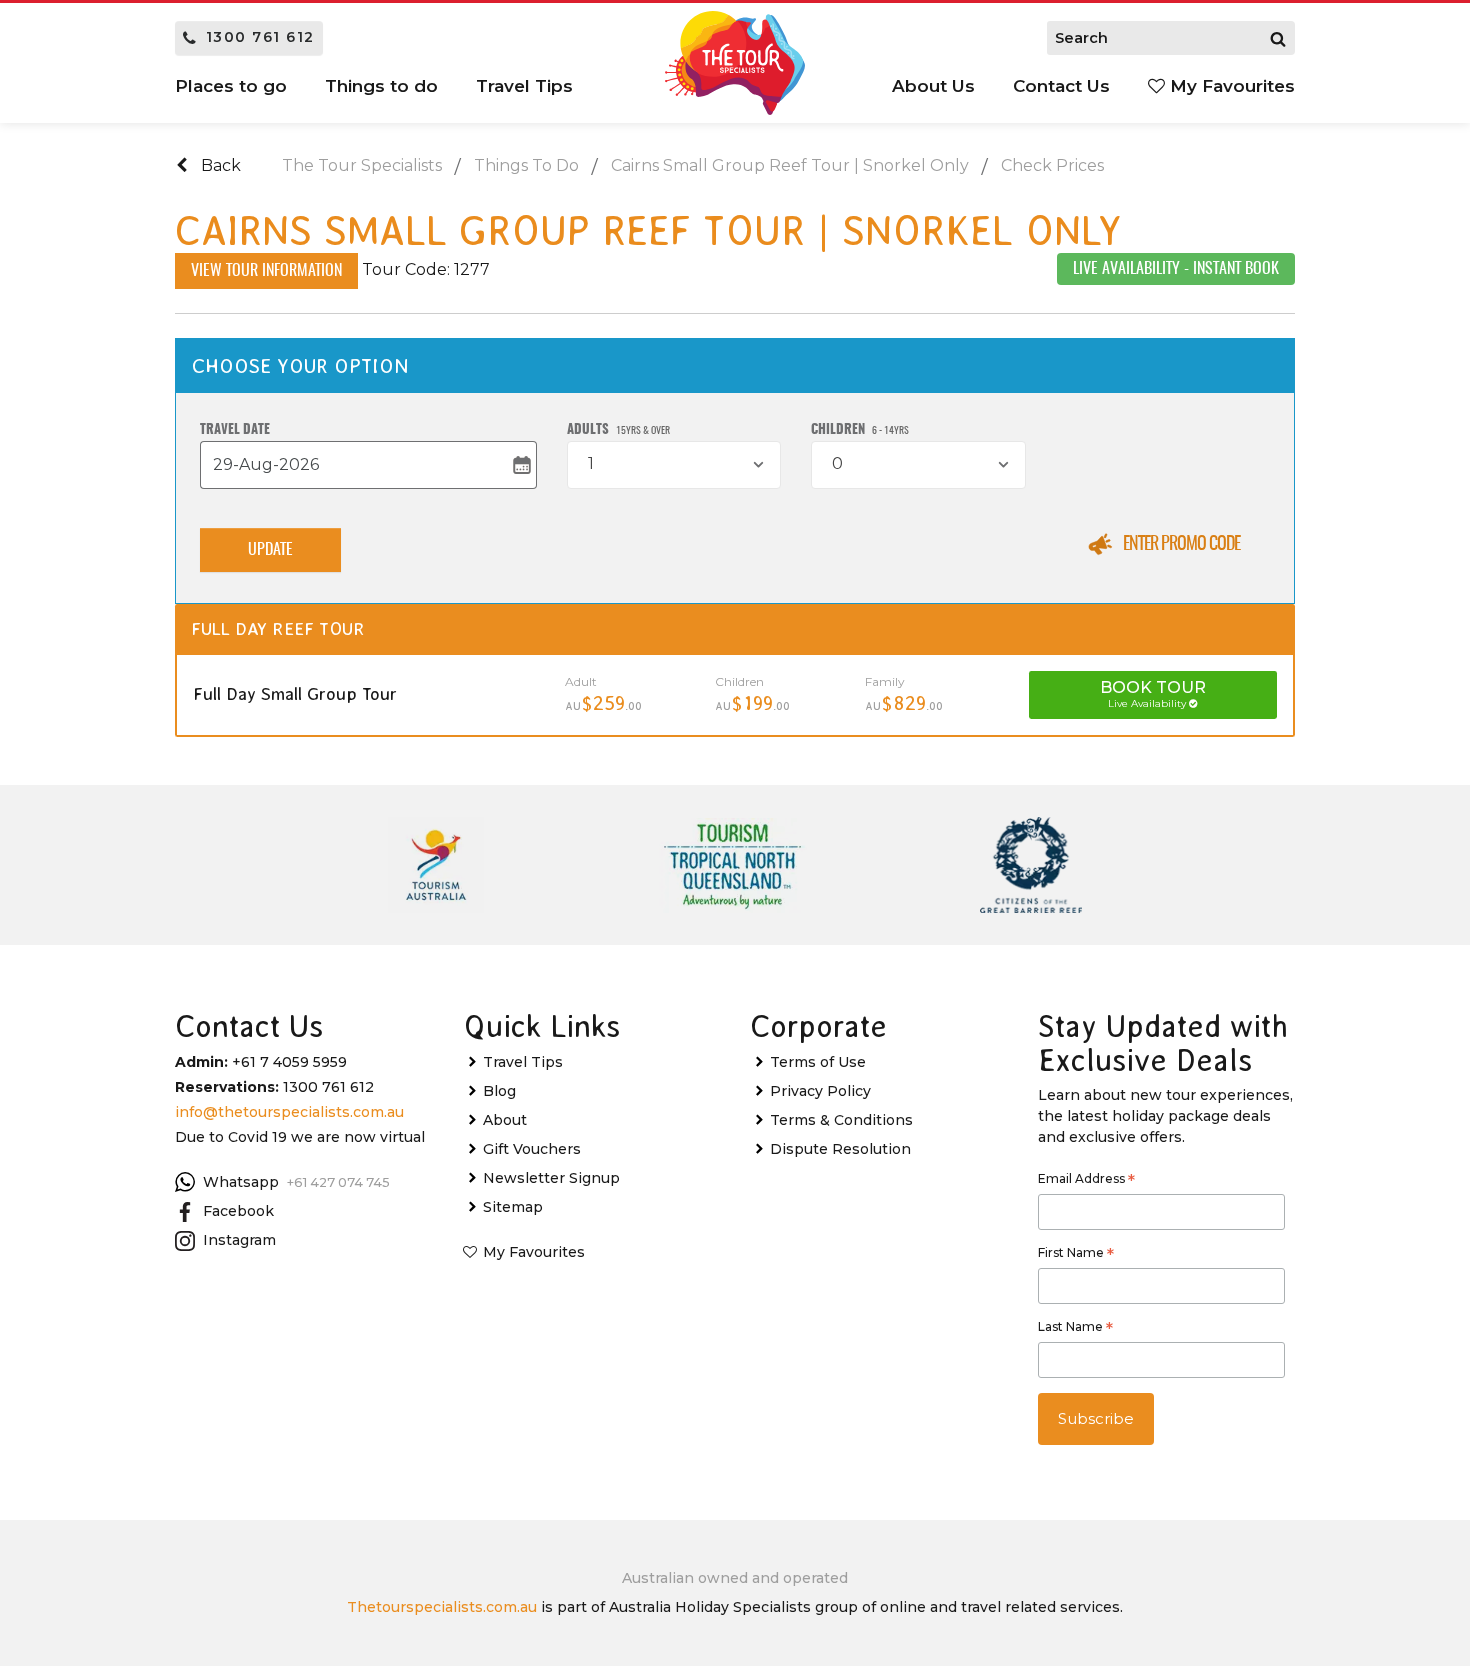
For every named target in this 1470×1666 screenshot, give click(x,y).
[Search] (1278, 38)
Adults (618, 430)
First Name (1076, 1255)
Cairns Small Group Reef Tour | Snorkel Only (790, 165)
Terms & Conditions (841, 1120)
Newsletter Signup (551, 1178)
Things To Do (526, 165)
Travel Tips (523, 1062)
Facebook (238, 1211)
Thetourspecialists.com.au (442, 1607)
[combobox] (674, 465)
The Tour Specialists (362, 165)
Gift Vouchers (532, 1149)
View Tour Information (266, 271)
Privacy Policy (820, 1091)
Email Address (1086, 1181)
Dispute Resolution (840, 1149)
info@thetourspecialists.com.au (289, 1112)
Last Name (1075, 1329)
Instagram (239, 1240)
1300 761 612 (260, 37)
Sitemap (513, 1207)
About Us (933, 86)
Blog (499, 1091)
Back (219, 165)
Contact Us (1061, 86)
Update (270, 550)
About (505, 1120)
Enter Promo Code (1181, 545)
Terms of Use (818, 1062)
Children (860, 430)
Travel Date (235, 430)
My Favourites (1230, 86)
